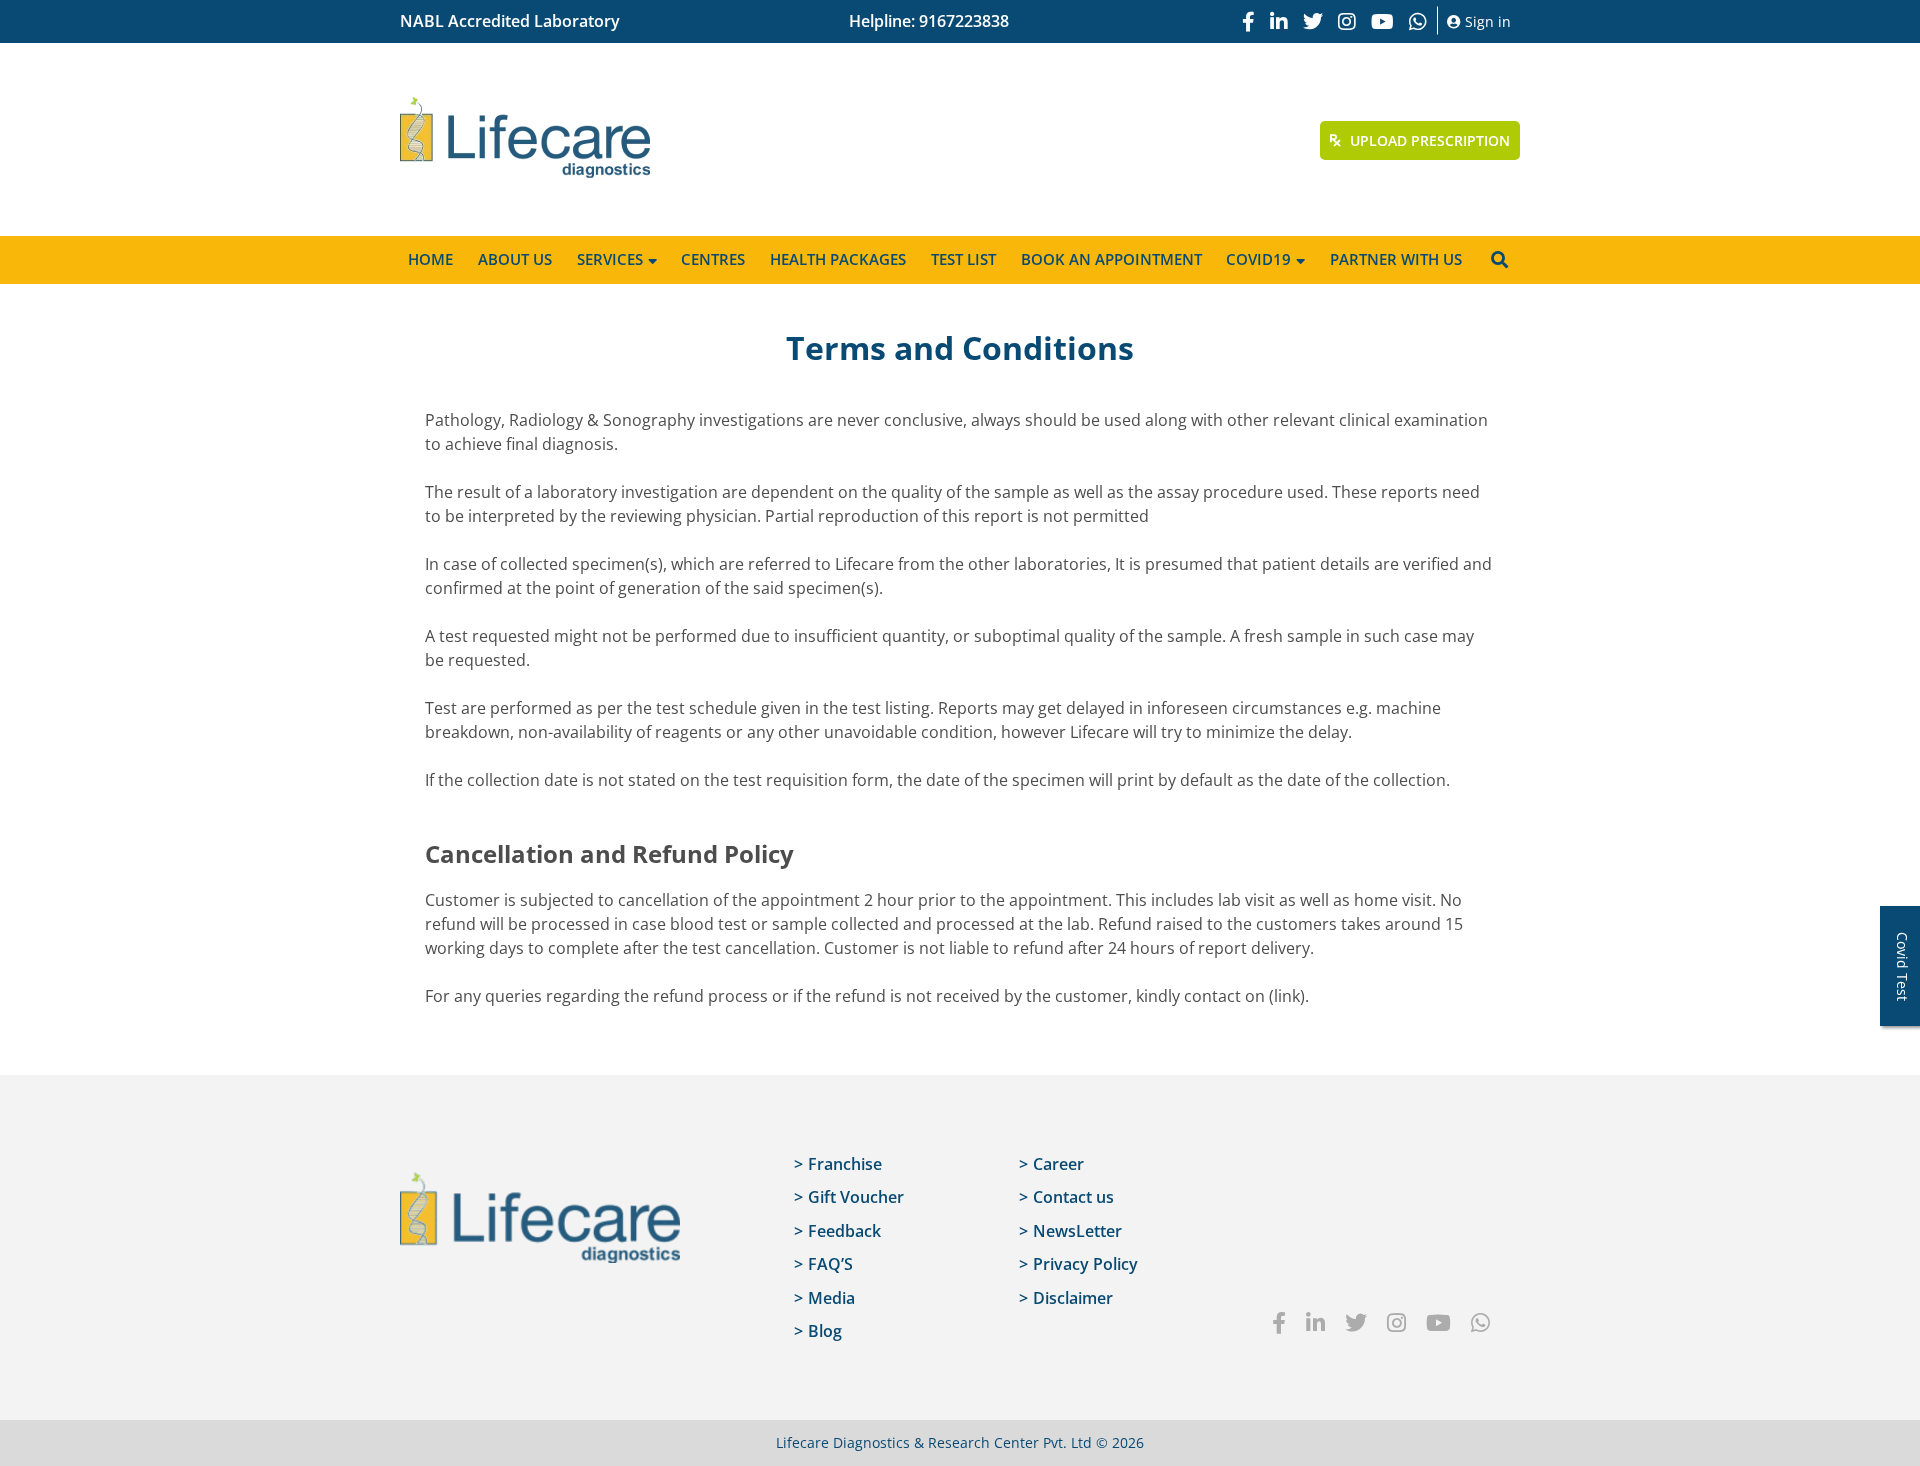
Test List (963, 259)
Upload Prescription (1428, 140)
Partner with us (1396, 259)
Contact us (1073, 1197)
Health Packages (838, 259)
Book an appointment (1111, 259)
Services (610, 259)
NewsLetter (1077, 1231)
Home (430, 259)
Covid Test (1902, 966)
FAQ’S (830, 1264)
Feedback (844, 1231)
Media (831, 1298)
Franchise (845, 1164)
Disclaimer (1073, 1298)
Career (1058, 1164)
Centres (713, 259)
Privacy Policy (1085, 1264)
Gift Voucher (856, 1197)
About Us (515, 259)
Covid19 (1258, 259)
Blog (825, 1331)
